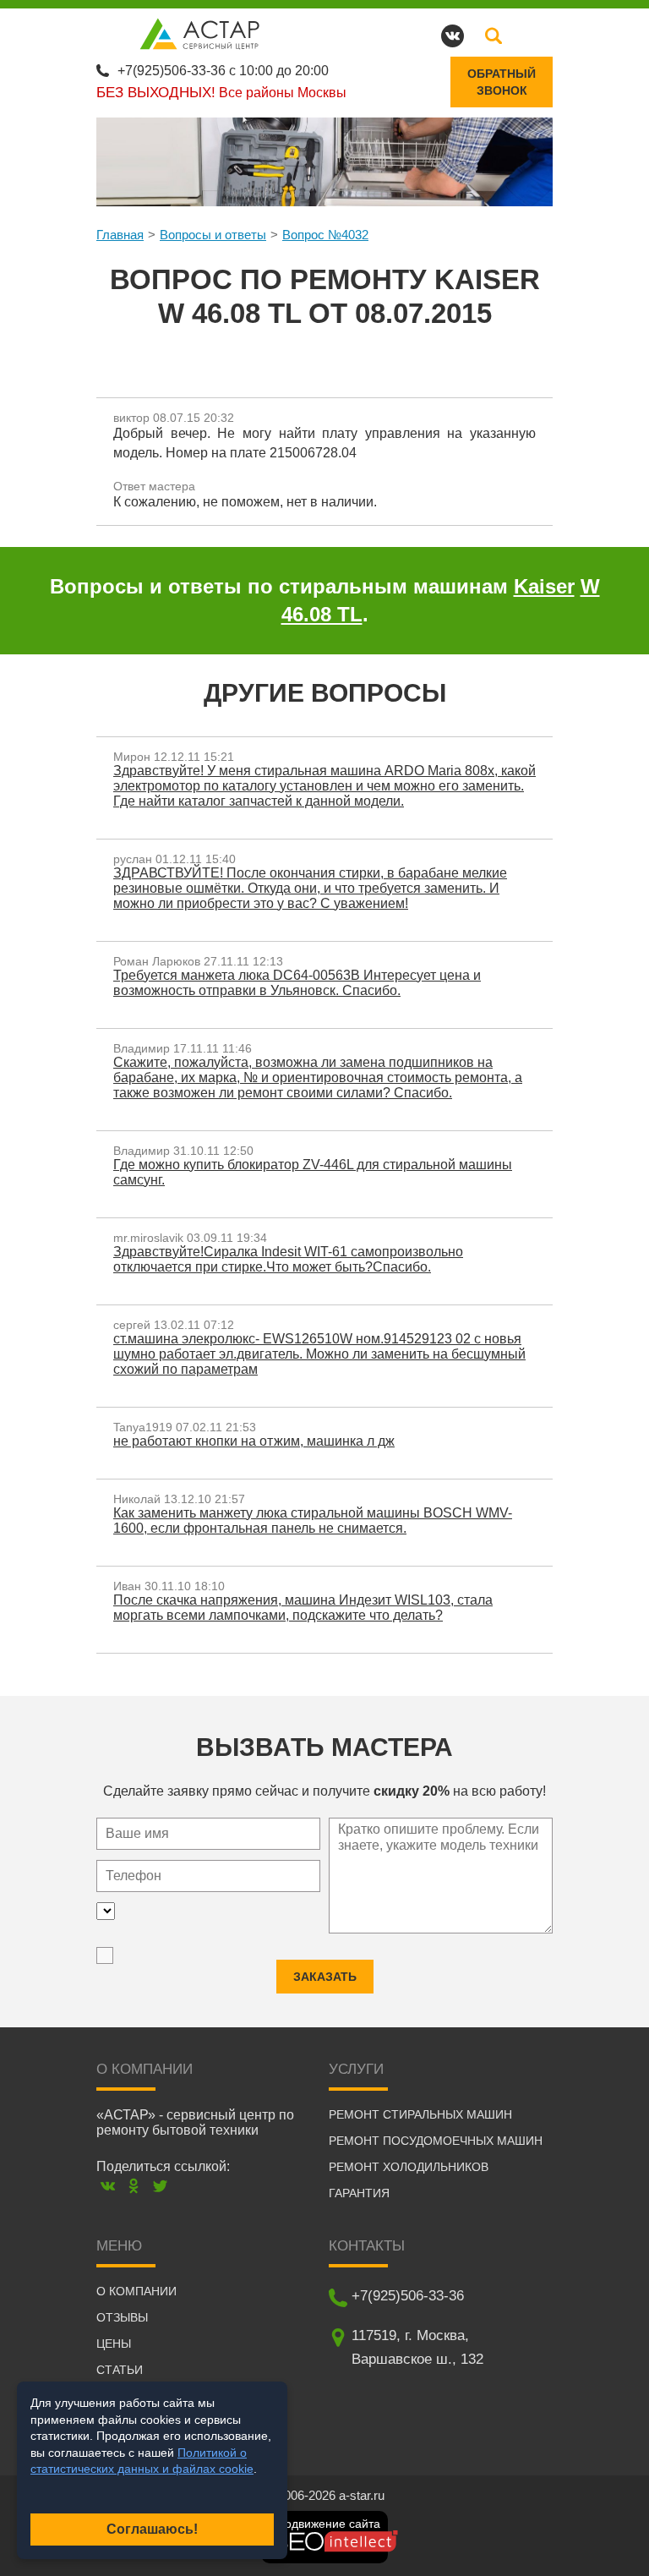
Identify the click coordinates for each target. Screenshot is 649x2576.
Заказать (325, 1977)
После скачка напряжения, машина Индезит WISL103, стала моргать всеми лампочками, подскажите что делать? (303, 1608)
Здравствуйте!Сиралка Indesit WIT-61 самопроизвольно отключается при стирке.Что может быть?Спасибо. (288, 1259)
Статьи (120, 2370)
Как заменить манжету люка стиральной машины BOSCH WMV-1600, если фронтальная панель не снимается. (313, 1520)
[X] (160, 2186)
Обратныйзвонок (502, 82)
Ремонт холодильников (409, 2167)
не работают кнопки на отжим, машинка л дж (254, 1441)
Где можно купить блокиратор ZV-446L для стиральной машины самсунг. (313, 1172)
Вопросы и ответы (213, 235)
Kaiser (544, 586)
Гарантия (359, 2193)
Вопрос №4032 (325, 235)
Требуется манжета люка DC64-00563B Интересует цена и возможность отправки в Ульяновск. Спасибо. (297, 983)
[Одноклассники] (134, 2186)
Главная (120, 235)
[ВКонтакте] (108, 2186)
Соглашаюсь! (152, 2529)
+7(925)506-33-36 (172, 71)
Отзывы (122, 2317)
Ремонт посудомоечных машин (436, 2141)
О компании (136, 2291)
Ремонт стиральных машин (420, 2114)
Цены (114, 2344)
